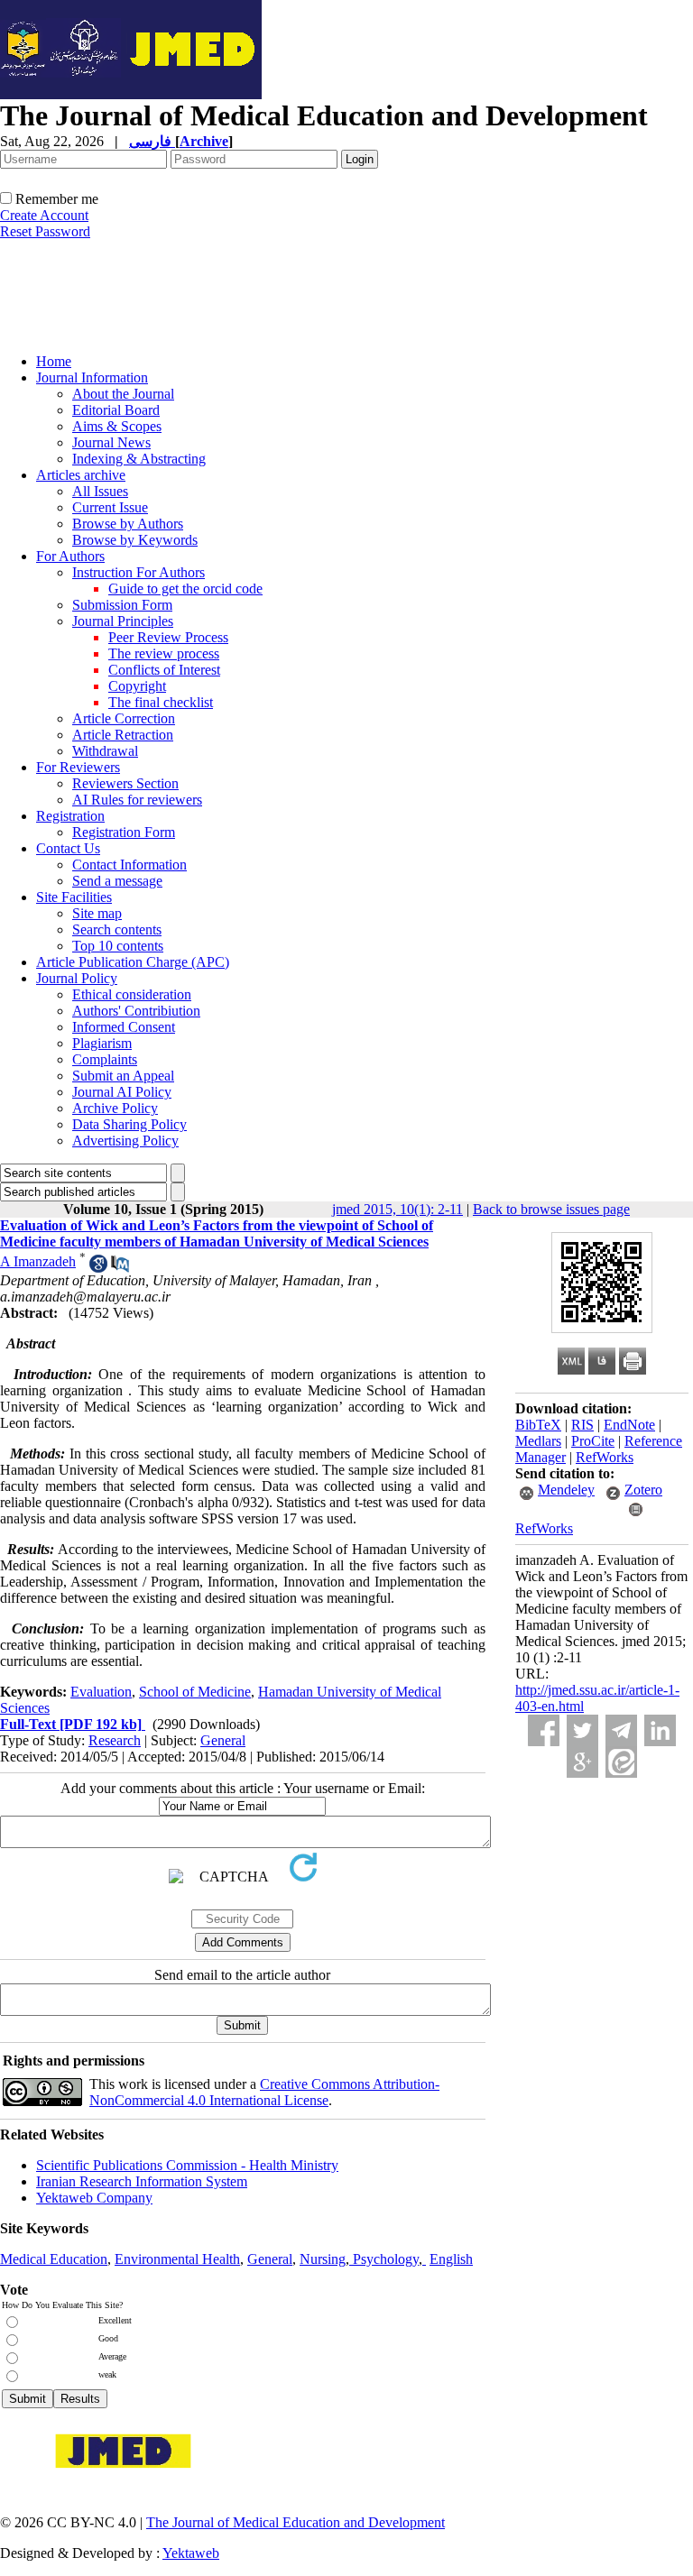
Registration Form (124, 832)
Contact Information (129, 865)
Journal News (111, 442)
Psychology (386, 2259)
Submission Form (122, 605)
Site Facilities (74, 897)
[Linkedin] (660, 1730)
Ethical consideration (132, 994)
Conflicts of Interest (164, 670)
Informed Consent (124, 1027)
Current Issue (110, 507)
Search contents (117, 929)
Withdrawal (105, 751)
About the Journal (123, 394)
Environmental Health (177, 2259)
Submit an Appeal (123, 1076)
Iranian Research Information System (142, 2181)
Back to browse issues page (551, 1209)
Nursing (323, 2259)
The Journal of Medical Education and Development (296, 2522)
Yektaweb (191, 2553)
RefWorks (605, 1457)
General (223, 1740)
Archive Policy (115, 1108)
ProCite (593, 1441)
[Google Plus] (582, 1762)
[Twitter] (582, 1730)
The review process (164, 653)
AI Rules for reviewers (137, 800)
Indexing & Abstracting (139, 459)
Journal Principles (123, 621)
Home (54, 361)
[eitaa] (621, 1762)
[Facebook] (544, 1730)
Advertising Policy (125, 1141)
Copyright (137, 686)
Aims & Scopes (117, 426)
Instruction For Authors (139, 572)
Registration (70, 816)
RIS (582, 1425)
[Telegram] (621, 1730)
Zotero (643, 1490)
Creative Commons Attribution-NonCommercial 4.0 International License (264, 2092)
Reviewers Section (125, 783)
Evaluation (101, 1692)
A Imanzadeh (38, 1261)
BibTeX (538, 1425)
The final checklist (161, 702)
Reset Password (45, 231)
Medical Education (54, 2259)
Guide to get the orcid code (185, 589)
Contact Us (68, 848)
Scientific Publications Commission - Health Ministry (187, 2165)
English (451, 2259)
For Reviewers (78, 767)
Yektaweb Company (94, 2198)
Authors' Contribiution (136, 1011)
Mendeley (566, 1490)
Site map (97, 913)
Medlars (538, 1441)
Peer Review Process (168, 637)
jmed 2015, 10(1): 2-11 (397, 1209)
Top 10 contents (118, 946)
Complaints (105, 1059)
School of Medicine (195, 1692)
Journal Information (92, 377)
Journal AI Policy (122, 1092)
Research (115, 1740)
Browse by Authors (128, 524)
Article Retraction (123, 735)
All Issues (100, 491)
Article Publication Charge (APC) (133, 962)
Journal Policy (77, 978)
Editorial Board (116, 410)
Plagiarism (102, 1043)
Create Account (44, 215)
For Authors (70, 556)
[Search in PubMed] (120, 1268)
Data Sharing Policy (129, 1124)
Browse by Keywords (135, 540)
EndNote (629, 1425)
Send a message (117, 881)
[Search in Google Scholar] (98, 1268)
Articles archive (81, 475)
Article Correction (124, 718)
